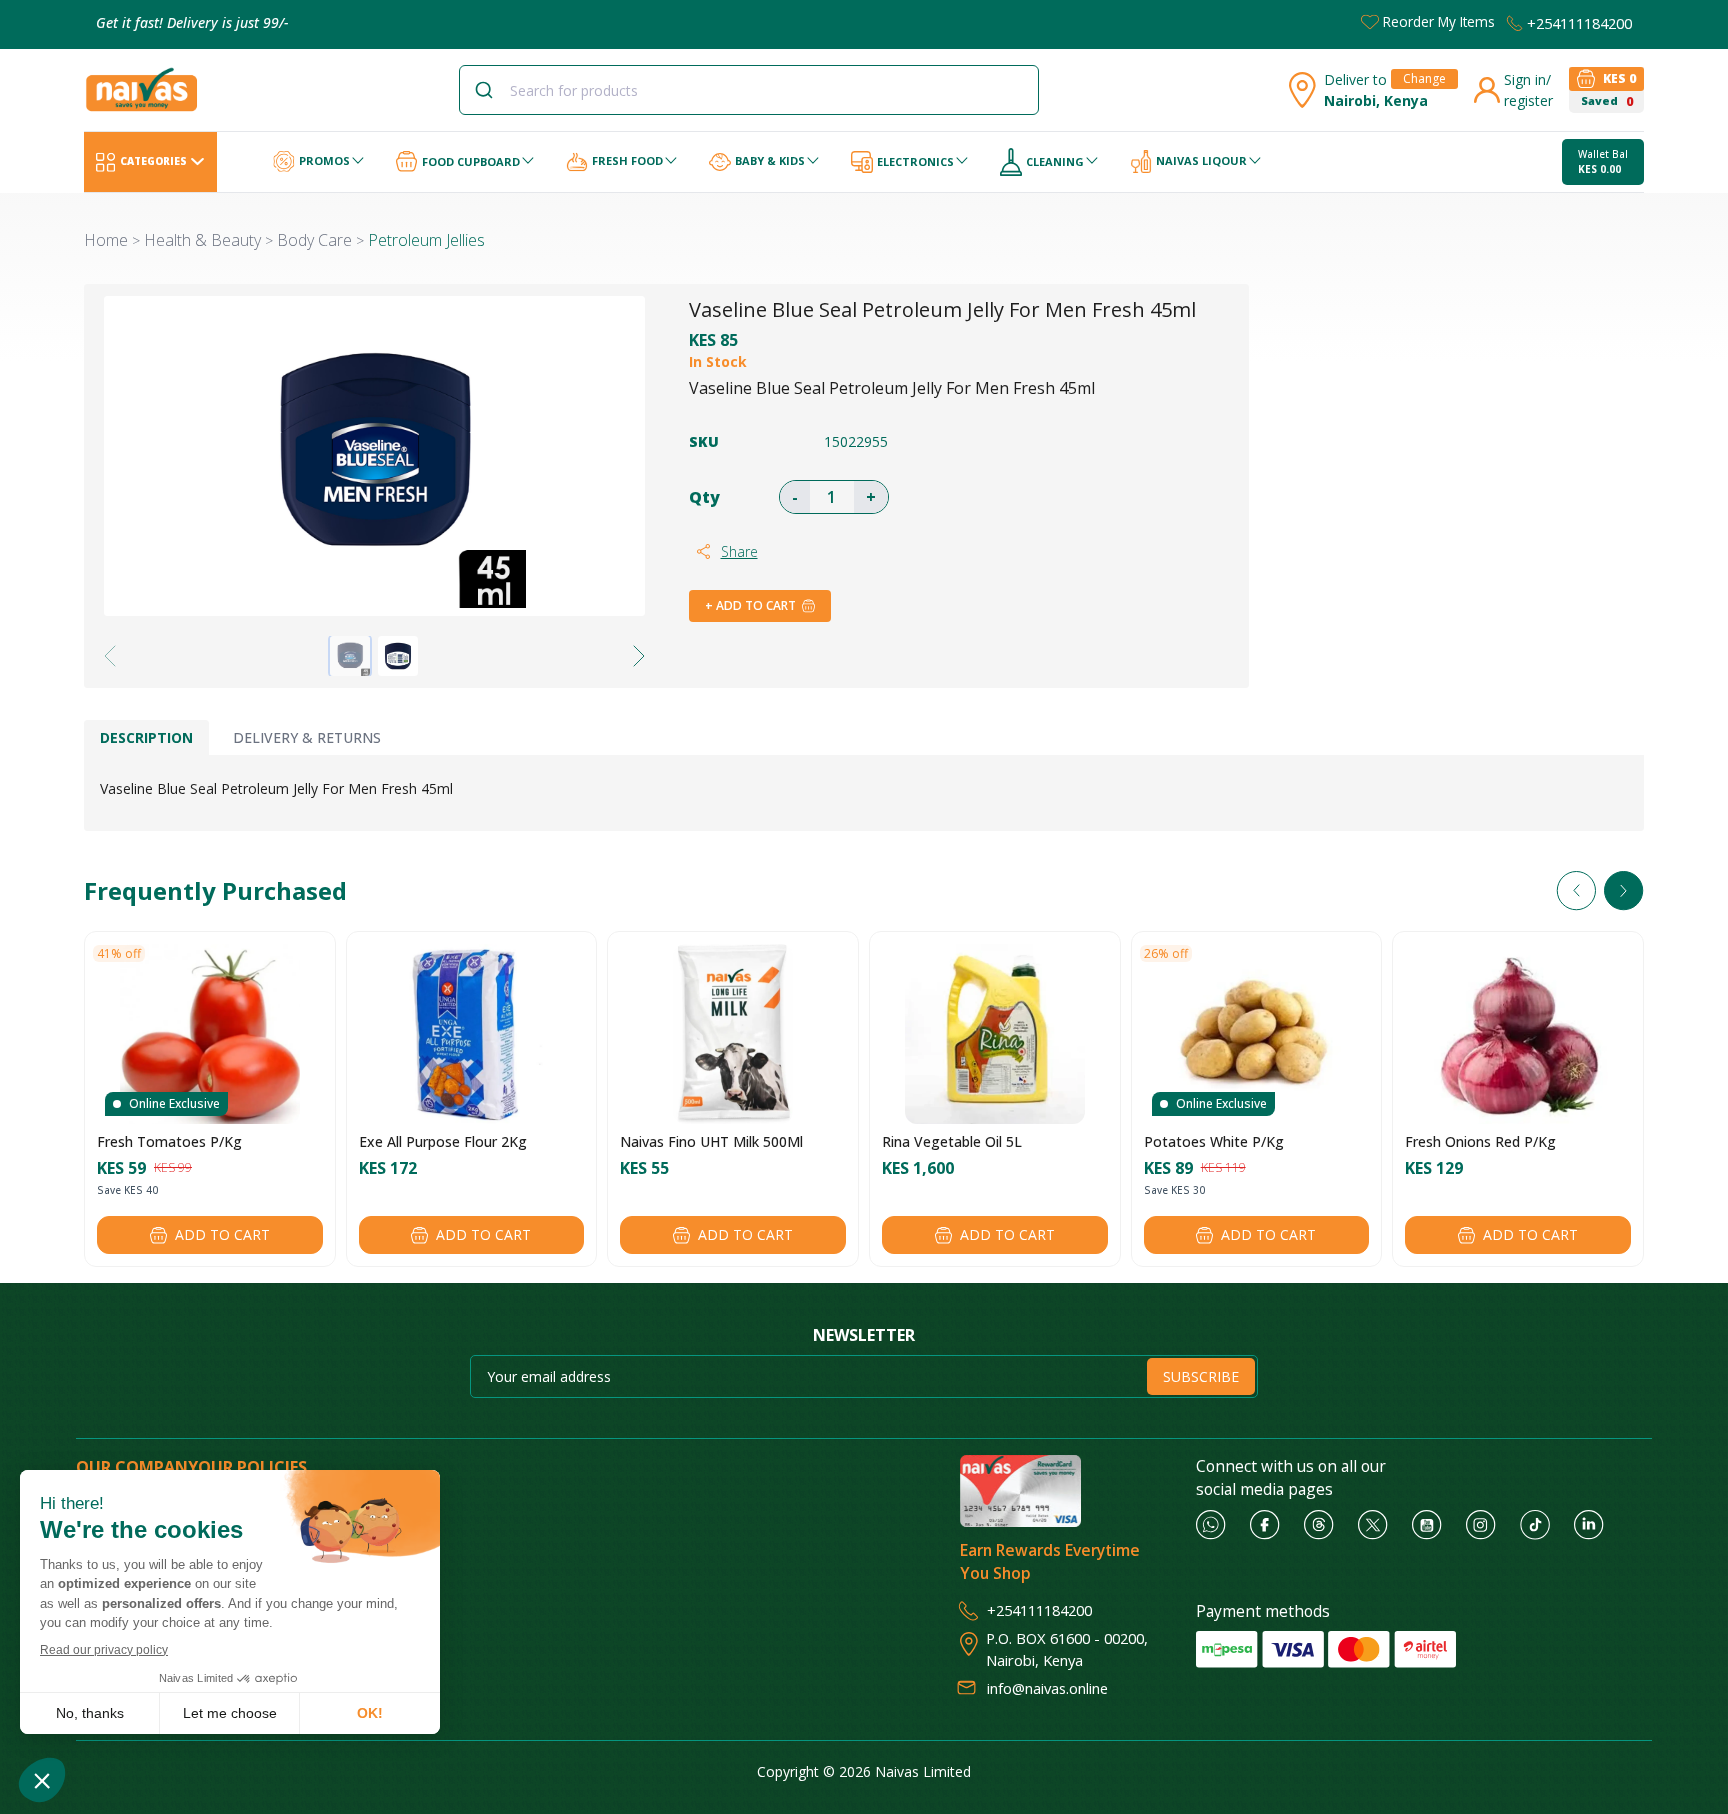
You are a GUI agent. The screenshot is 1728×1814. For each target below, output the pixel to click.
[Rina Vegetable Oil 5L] (995, 1034)
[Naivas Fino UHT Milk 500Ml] (733, 1034)
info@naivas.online (1047, 1688)
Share (739, 551)
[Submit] (492, 90)
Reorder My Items (1439, 21)
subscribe (1201, 1376)
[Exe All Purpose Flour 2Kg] (471, 1034)
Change (1424, 78)
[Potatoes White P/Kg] (1256, 1034)
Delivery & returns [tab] (307, 737)
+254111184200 (1579, 23)
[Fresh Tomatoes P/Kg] (210, 1034)
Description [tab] (146, 737)
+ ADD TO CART (750, 605)
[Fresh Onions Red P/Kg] (1518, 1034)
